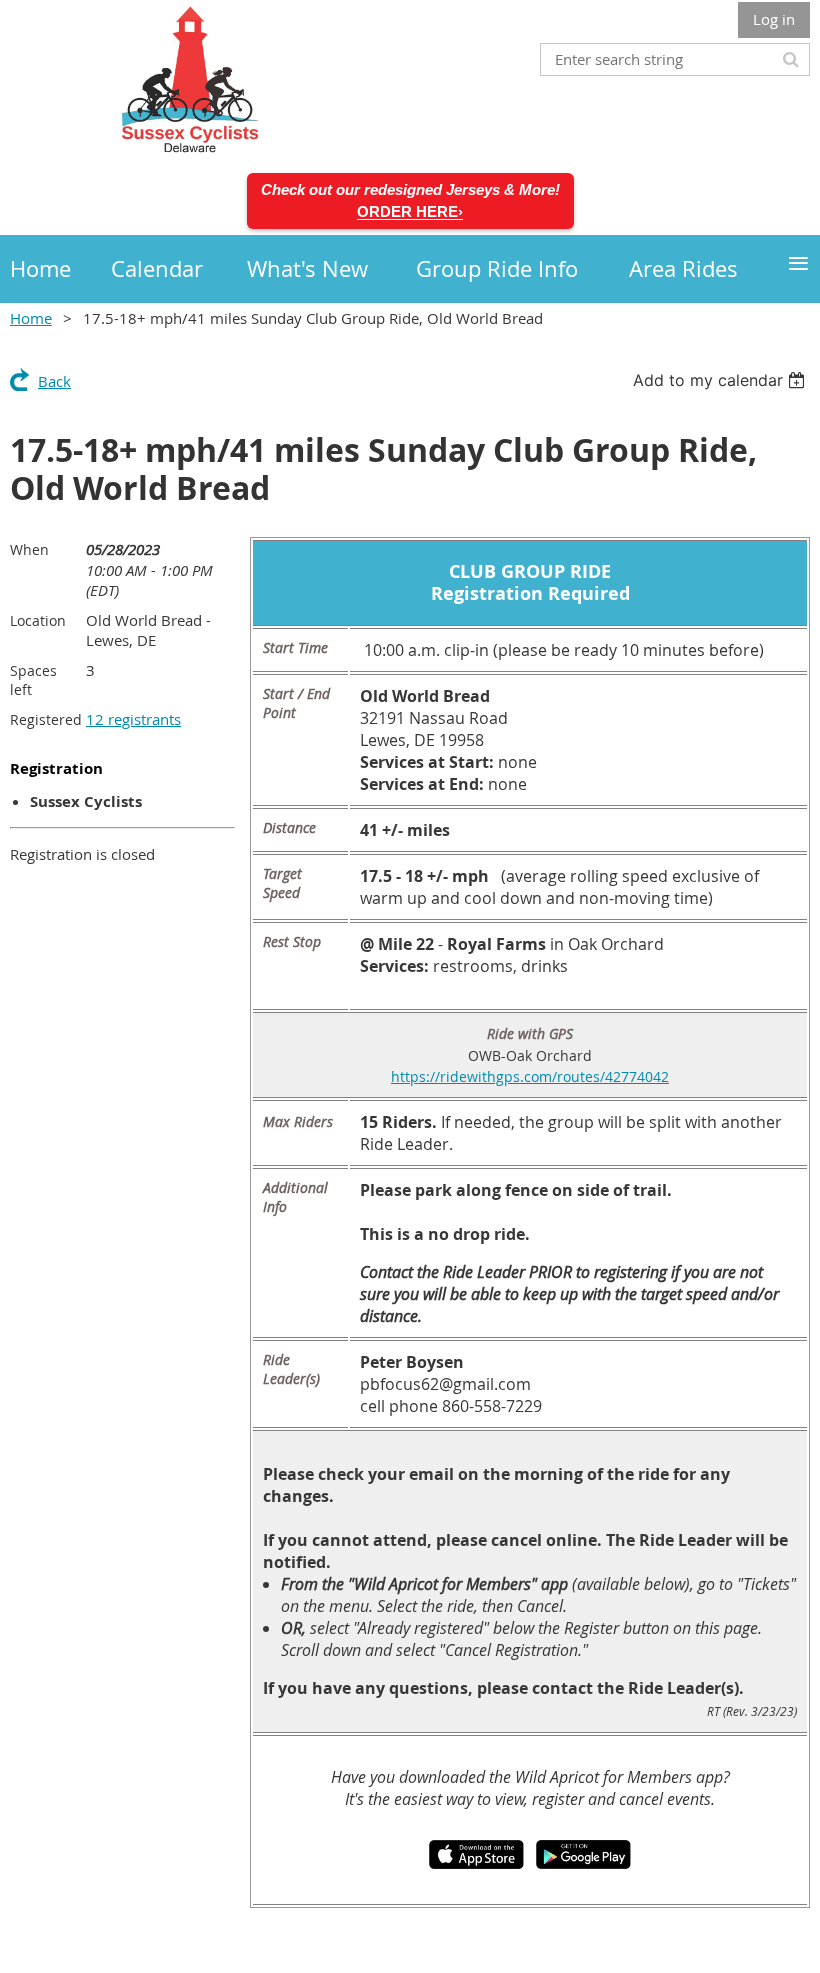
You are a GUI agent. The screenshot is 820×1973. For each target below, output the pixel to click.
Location (38, 620)
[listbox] (721, 380)
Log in (774, 19)
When (29, 549)
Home (31, 318)
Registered (46, 719)
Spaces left (33, 680)
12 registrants (133, 719)
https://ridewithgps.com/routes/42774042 (530, 1076)
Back (54, 381)
